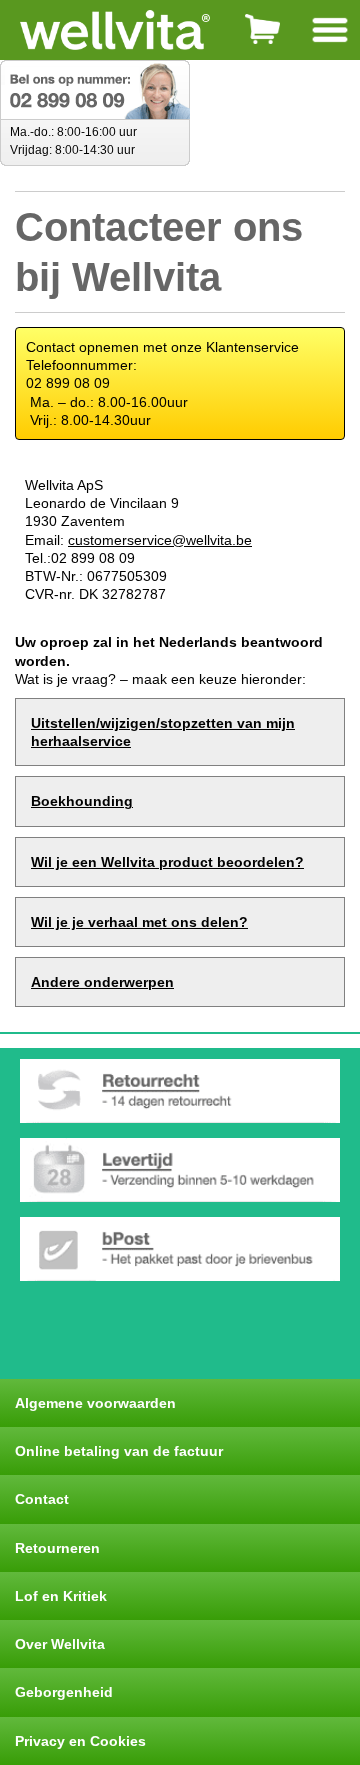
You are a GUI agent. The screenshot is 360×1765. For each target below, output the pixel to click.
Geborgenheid (64, 1692)
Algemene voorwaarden (95, 1403)
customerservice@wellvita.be (160, 540)
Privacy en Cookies (80, 1741)
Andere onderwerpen (102, 982)
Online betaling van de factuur (119, 1451)
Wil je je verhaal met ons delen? (139, 922)
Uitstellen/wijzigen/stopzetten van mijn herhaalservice (163, 732)
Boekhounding (82, 801)
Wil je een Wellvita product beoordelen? (167, 862)
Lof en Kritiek (61, 1596)
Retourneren (57, 1548)
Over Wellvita (60, 1644)
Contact (42, 1499)
